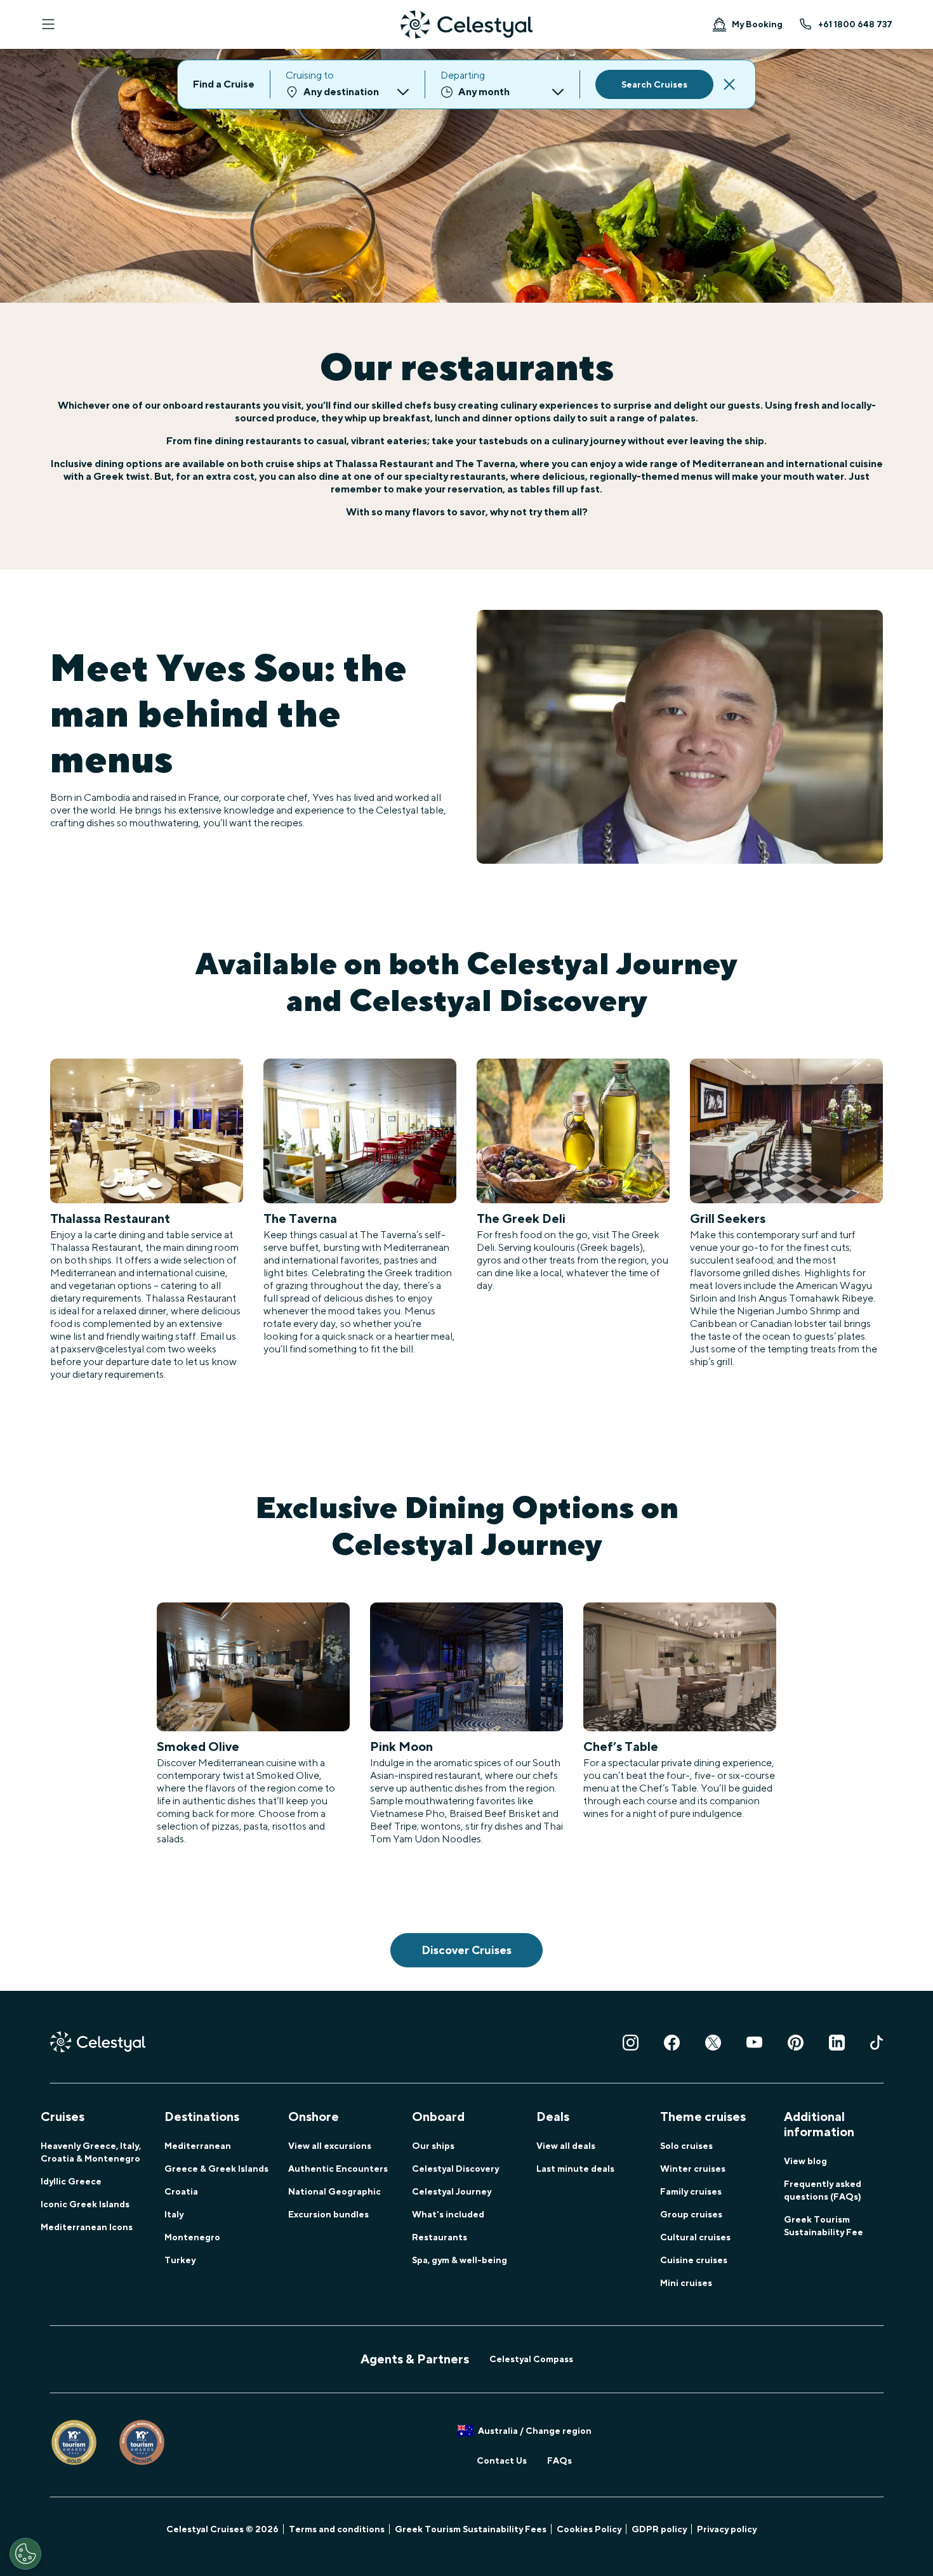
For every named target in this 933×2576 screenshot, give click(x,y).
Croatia (181, 2191)
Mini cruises (686, 2283)
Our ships (433, 2146)
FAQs (559, 2460)
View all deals (566, 2146)
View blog (805, 2161)
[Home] (466, 24)
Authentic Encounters (338, 2169)
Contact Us (502, 2460)
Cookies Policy (589, 2529)
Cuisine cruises (694, 2260)
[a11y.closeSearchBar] (729, 84)
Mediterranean (198, 2146)
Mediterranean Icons (87, 2227)
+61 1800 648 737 (855, 24)
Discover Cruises (466, 1950)
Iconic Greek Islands (85, 2204)
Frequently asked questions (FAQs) (823, 2190)
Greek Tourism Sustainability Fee (824, 2226)
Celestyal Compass (531, 2359)
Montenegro (192, 2237)
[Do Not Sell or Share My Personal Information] (25, 2554)
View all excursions (330, 2146)
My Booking (757, 24)
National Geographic (334, 2191)
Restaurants (440, 2237)
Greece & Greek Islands (216, 2169)
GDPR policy (659, 2529)
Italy (174, 2214)
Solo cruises (686, 2146)
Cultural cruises (695, 2237)
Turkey (180, 2260)
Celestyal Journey (452, 2191)
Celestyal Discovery (455, 2169)
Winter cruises (693, 2169)
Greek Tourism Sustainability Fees (471, 2529)
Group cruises (691, 2214)
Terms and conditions (337, 2529)
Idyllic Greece (71, 2181)
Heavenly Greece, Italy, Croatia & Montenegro (91, 2152)
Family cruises (691, 2191)
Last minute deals (575, 2169)
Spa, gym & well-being (460, 2260)
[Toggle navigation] (48, 24)
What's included (448, 2214)
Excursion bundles (328, 2214)
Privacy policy (727, 2529)
